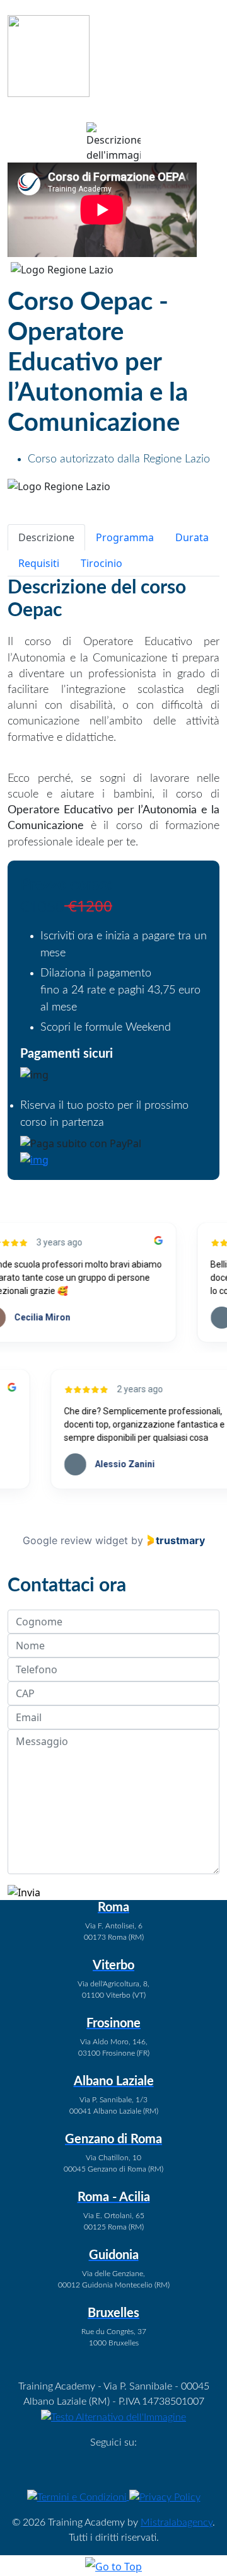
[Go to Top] (113, 2566)
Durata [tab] (192, 537)
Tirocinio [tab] (102, 563)
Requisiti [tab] (39, 563)
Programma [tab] (125, 537)
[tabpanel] (113, 713)
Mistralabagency (177, 2522)
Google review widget (75, 1540)
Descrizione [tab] (46, 537)
